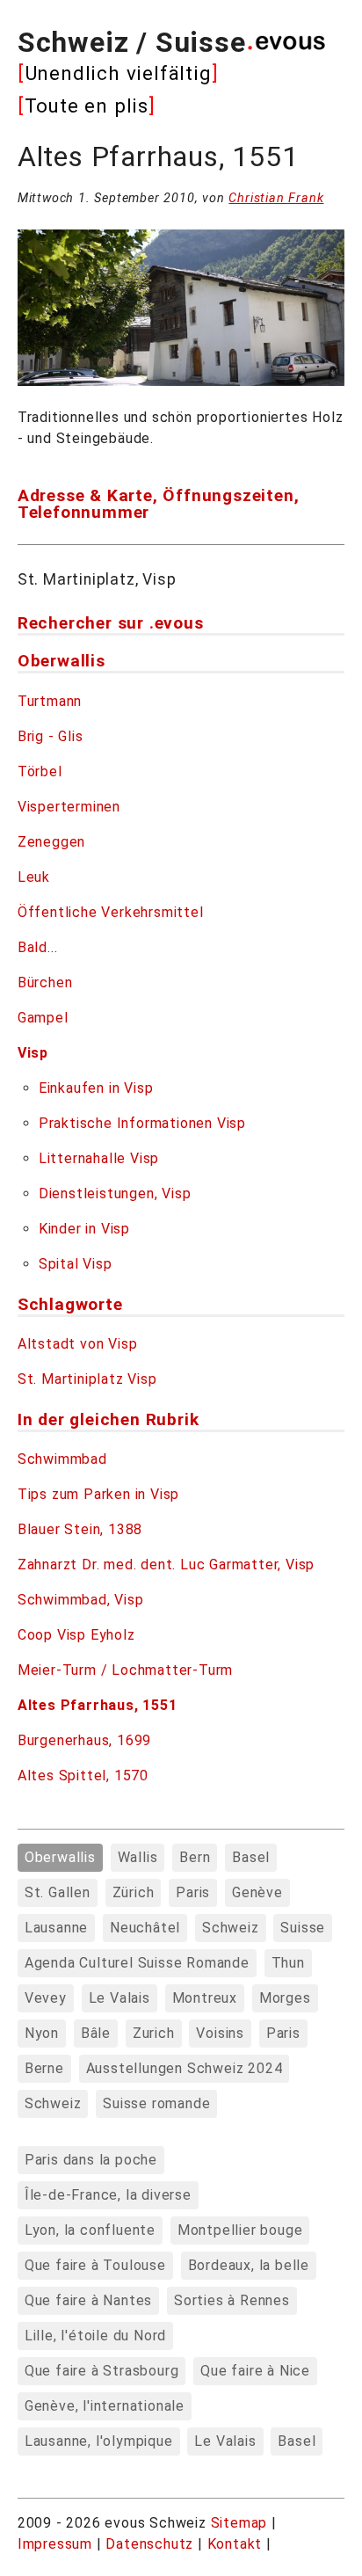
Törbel (40, 771)
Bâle (96, 2033)
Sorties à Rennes (232, 2300)
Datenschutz (149, 2544)
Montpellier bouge (240, 2230)
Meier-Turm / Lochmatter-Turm (125, 1670)
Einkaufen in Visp (96, 1088)
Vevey (46, 1998)
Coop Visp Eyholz (76, 1635)
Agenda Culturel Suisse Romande (137, 1963)
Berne (44, 2068)
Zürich (134, 1892)
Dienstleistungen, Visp (115, 1193)
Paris (193, 1892)
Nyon (42, 2033)
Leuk (34, 877)
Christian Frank (276, 198)
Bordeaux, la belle (249, 2265)
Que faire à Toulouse (95, 2265)
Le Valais (119, 1998)
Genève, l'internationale (105, 2406)
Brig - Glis (51, 736)
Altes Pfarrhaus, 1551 (98, 1705)
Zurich (154, 2033)
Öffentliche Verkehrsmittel (111, 912)
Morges (285, 1998)
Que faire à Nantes (88, 2300)
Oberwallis (60, 1857)
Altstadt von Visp (78, 1344)
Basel (251, 1857)
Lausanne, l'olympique (99, 2441)
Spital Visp (76, 1264)
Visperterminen (69, 807)
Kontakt (237, 2544)
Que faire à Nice (255, 2371)
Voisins (220, 2033)
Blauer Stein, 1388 (80, 1529)
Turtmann (50, 701)
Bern (195, 1857)
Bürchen (45, 982)
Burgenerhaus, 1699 (84, 1740)
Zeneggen (51, 842)
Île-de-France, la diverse (108, 2195)
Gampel (43, 1018)
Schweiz (231, 1928)
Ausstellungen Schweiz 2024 (185, 2068)
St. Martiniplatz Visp (87, 1379)
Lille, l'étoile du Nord (95, 2336)
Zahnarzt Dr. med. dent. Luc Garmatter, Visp (166, 1565)
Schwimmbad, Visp (81, 1600)
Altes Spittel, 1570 (83, 1776)
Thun (288, 1963)
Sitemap (239, 2523)
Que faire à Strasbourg (102, 2371)
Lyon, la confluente (90, 2230)
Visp (33, 1053)
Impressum (57, 2544)
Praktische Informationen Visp (142, 1123)
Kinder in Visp (84, 1229)
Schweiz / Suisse (132, 42)
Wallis (138, 1857)
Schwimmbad (62, 1459)
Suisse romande (156, 2103)
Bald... (38, 947)
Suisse (303, 1928)
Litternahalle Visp (99, 1158)
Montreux (205, 1998)
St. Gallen (58, 1892)
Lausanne (56, 1928)
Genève (257, 1892)
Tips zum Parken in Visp (98, 1494)
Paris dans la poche (91, 2160)
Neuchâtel (145, 1928)
